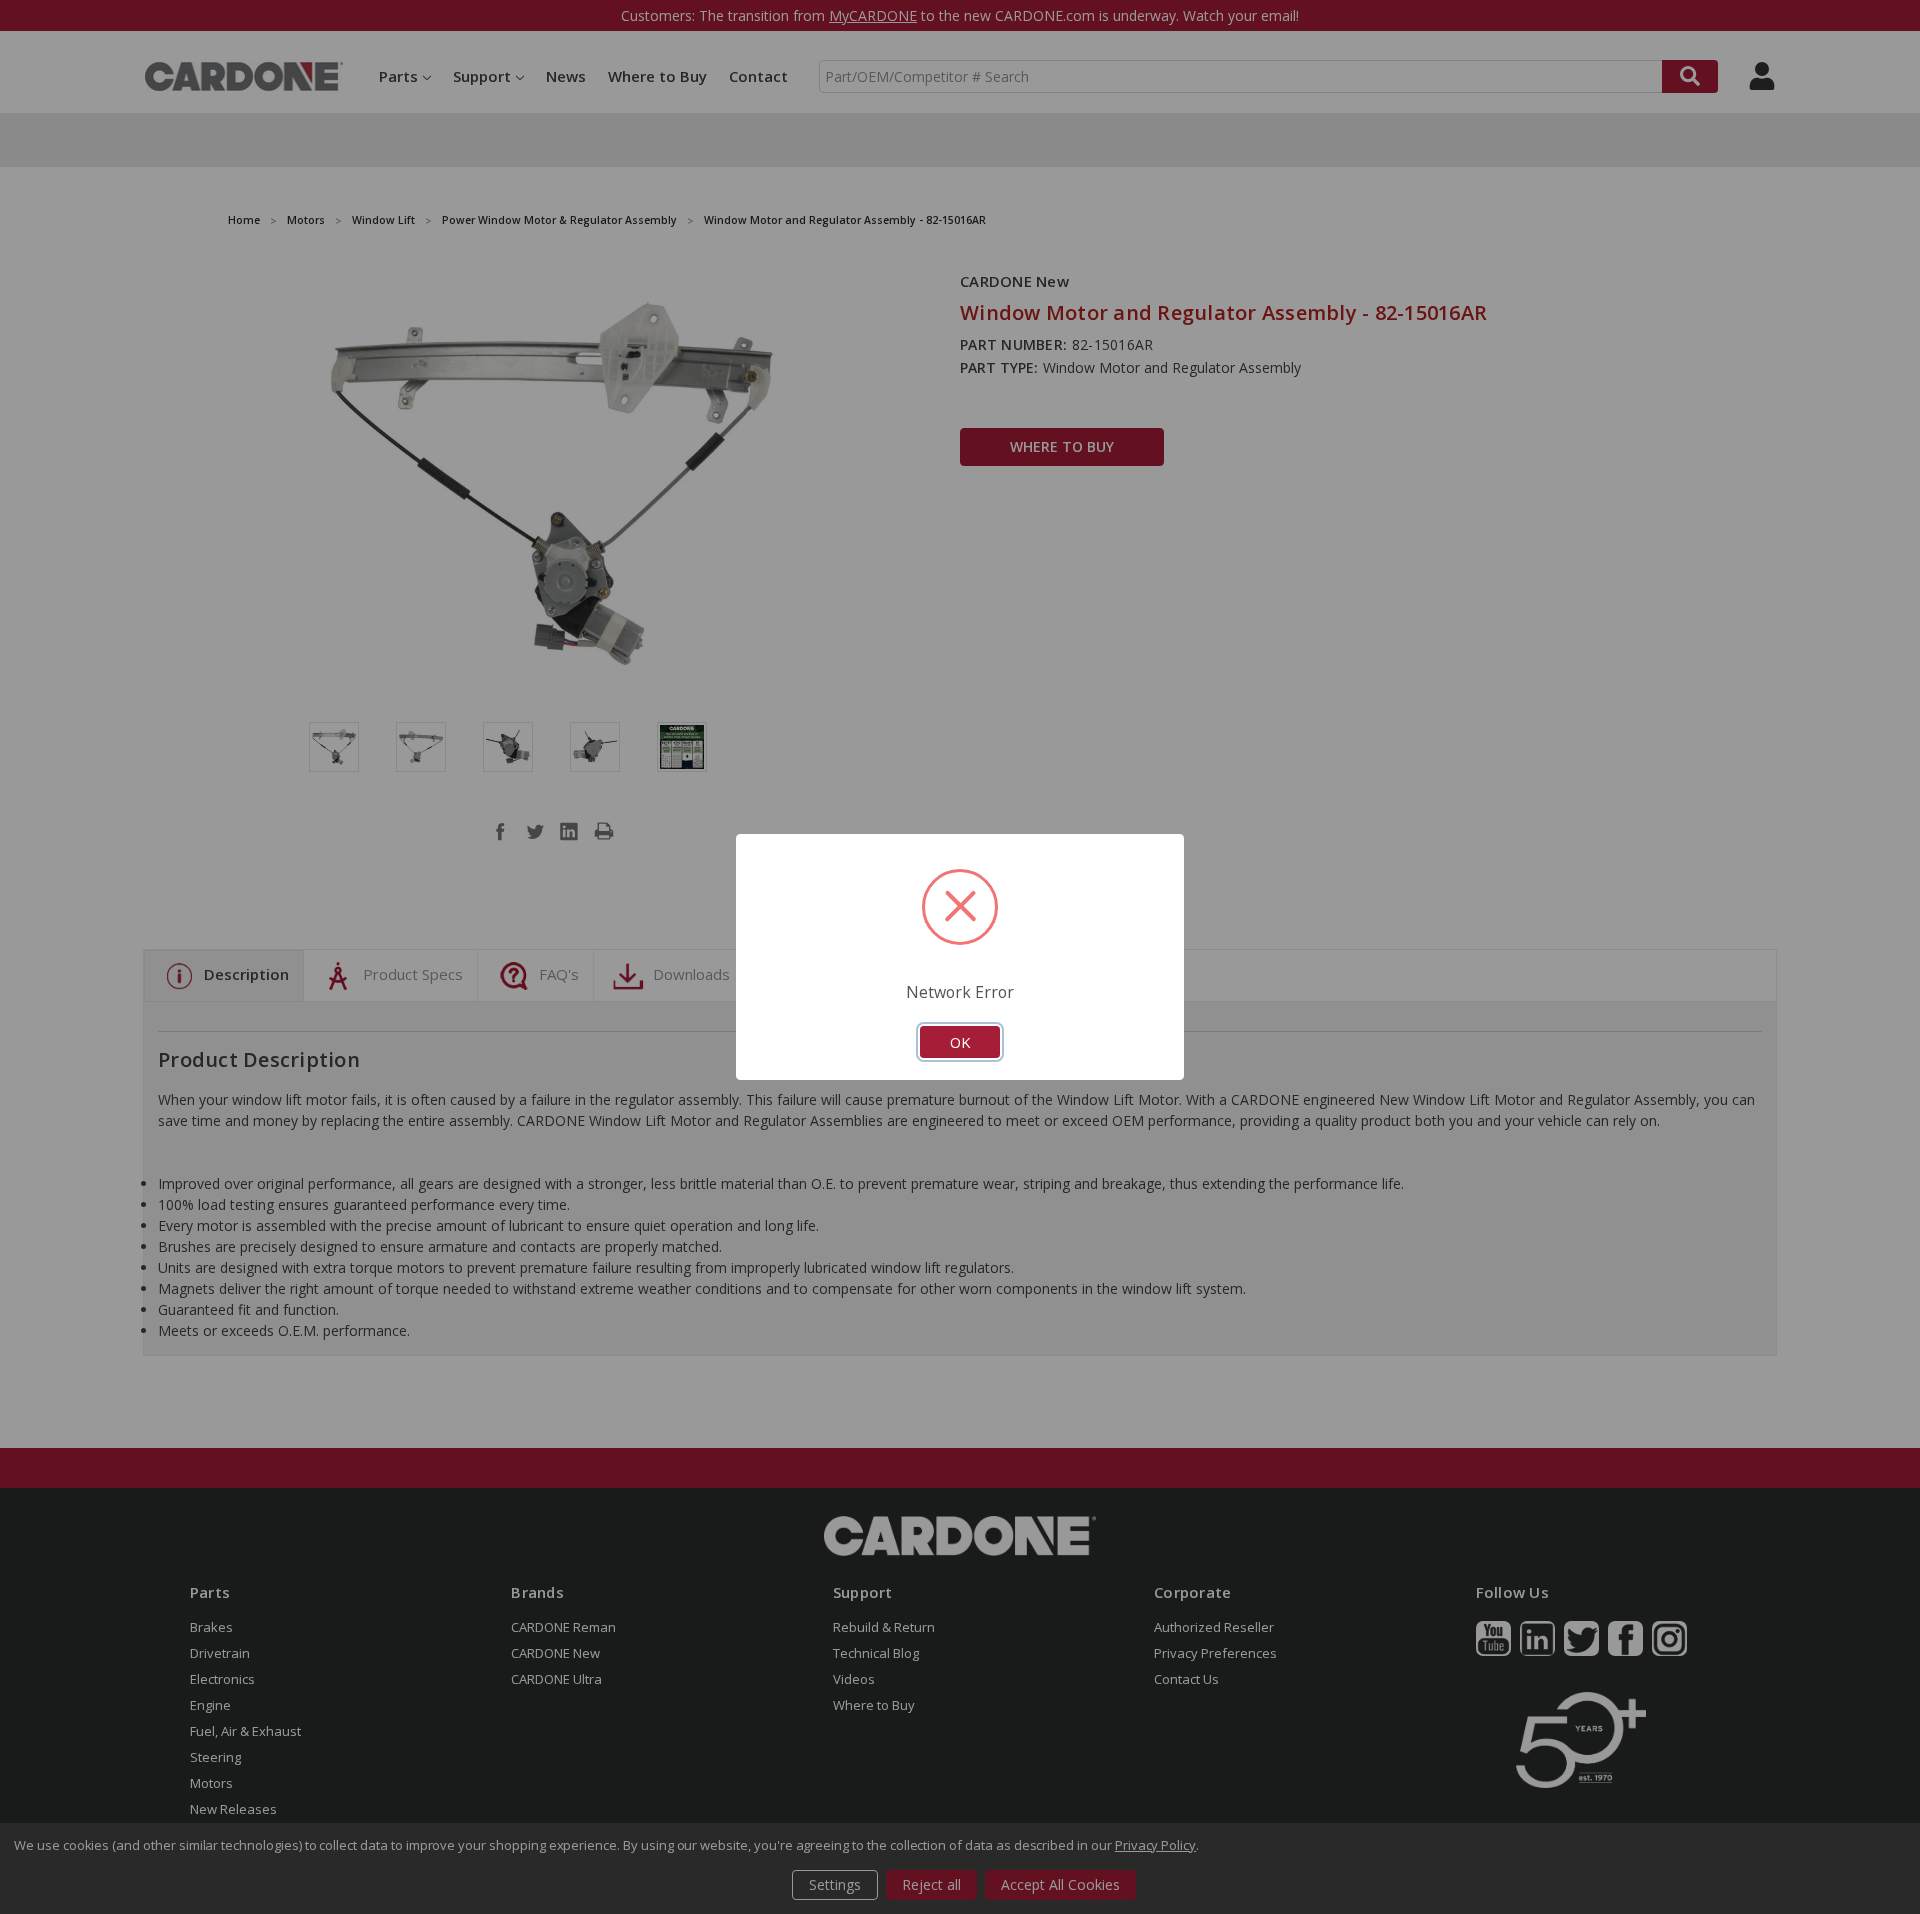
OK (960, 1042)
